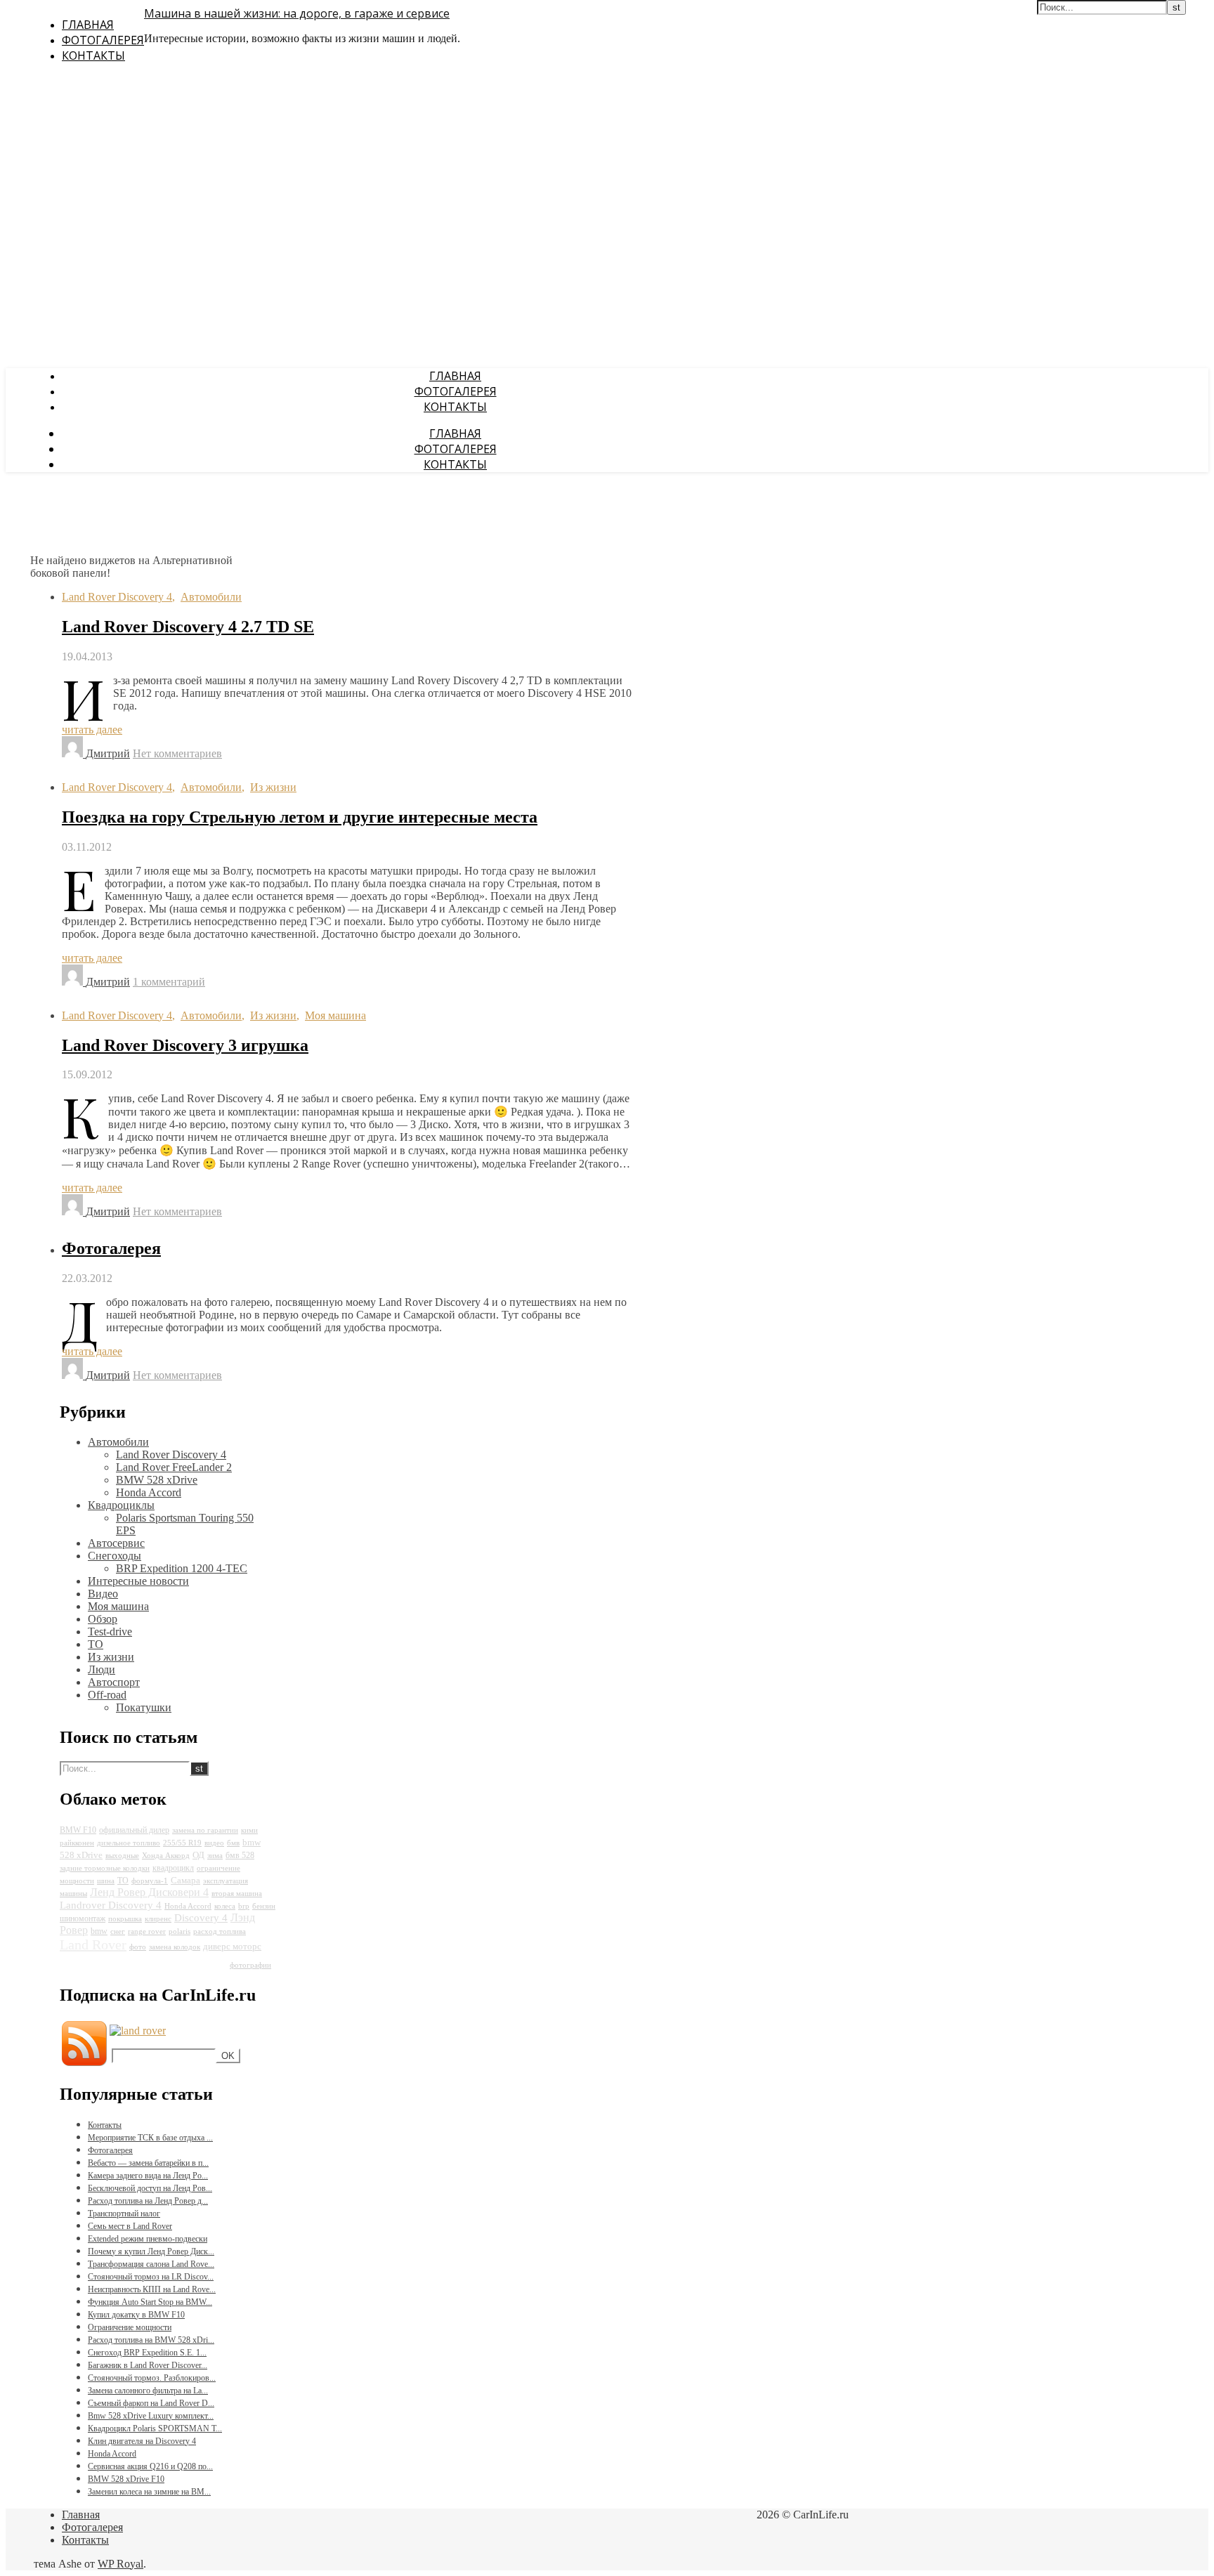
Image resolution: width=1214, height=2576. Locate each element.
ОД (198, 1855)
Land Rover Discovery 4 (117, 597)
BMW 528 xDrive (157, 1480)
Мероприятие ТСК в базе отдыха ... (150, 2138)
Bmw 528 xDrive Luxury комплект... (151, 2416)
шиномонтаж (83, 1918)
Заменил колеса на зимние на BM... (149, 2492)
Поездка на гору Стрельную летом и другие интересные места (300, 817)
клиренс (158, 1919)
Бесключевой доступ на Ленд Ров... (150, 2188)
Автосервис (116, 1543)
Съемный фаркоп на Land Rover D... (151, 2403)
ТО (96, 1644)
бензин (264, 1906)
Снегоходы (115, 1556)
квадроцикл (173, 1868)
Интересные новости (138, 1581)
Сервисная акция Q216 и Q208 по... (150, 2466)
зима (215, 1856)
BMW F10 (78, 1830)
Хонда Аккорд (166, 1856)
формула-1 (150, 1881)
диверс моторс (232, 1946)
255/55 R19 (182, 1843)
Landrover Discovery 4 (111, 1905)
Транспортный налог (124, 2214)
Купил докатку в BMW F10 (136, 2315)
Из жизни (273, 787)
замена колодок (175, 1947)
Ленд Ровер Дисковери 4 (149, 1892)
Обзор (103, 1619)
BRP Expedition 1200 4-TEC (182, 1568)
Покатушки (144, 1707)
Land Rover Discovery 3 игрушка (185, 1045)
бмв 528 (240, 1855)
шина (106, 1881)
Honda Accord (149, 1492)
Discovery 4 (201, 1918)
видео (214, 1843)
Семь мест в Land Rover (130, 2226)
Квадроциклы (121, 1505)
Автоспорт (114, 1682)
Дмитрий (108, 753)
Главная (88, 25)
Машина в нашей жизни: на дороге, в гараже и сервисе (297, 13)
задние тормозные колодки (105, 1868)
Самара (185, 1880)
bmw (99, 1931)
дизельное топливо (129, 1843)
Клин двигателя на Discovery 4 (142, 2441)
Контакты (93, 55)
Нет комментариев (177, 753)
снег (118, 1931)
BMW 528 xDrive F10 (126, 2479)
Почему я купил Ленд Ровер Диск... (151, 2251)
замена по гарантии (205, 1830)
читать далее (92, 730)
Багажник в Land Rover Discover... (148, 2365)
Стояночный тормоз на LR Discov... (151, 2277)
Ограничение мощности (130, 2327)
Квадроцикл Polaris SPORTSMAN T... (155, 2428)
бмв (233, 1843)
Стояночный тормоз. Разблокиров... (152, 2378)
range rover (147, 1931)
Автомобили (211, 597)
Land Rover (93, 1944)
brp (244, 1906)
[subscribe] (138, 2031)
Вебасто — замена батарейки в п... (148, 2163)
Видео (103, 1594)
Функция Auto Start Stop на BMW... (150, 2302)
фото (138, 1947)
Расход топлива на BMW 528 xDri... (151, 2340)
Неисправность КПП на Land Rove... (152, 2289)
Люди (102, 1669)
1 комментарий (169, 982)
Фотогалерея (103, 40)
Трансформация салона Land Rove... (151, 2264)
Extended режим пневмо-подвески (148, 2239)
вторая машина (237, 1894)
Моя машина (335, 1015)
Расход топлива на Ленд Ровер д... (148, 2201)
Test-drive (110, 1632)
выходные (122, 1856)
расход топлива (220, 1931)
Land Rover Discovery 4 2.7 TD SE (188, 627)
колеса (225, 1906)
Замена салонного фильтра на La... (148, 2391)
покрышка (125, 1919)
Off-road (107, 1695)
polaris (180, 1931)
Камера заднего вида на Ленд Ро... (148, 2176)
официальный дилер (134, 1830)
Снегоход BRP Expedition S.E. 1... (147, 2353)
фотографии (250, 1965)
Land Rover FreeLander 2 (174, 1467)
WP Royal (120, 2564)
